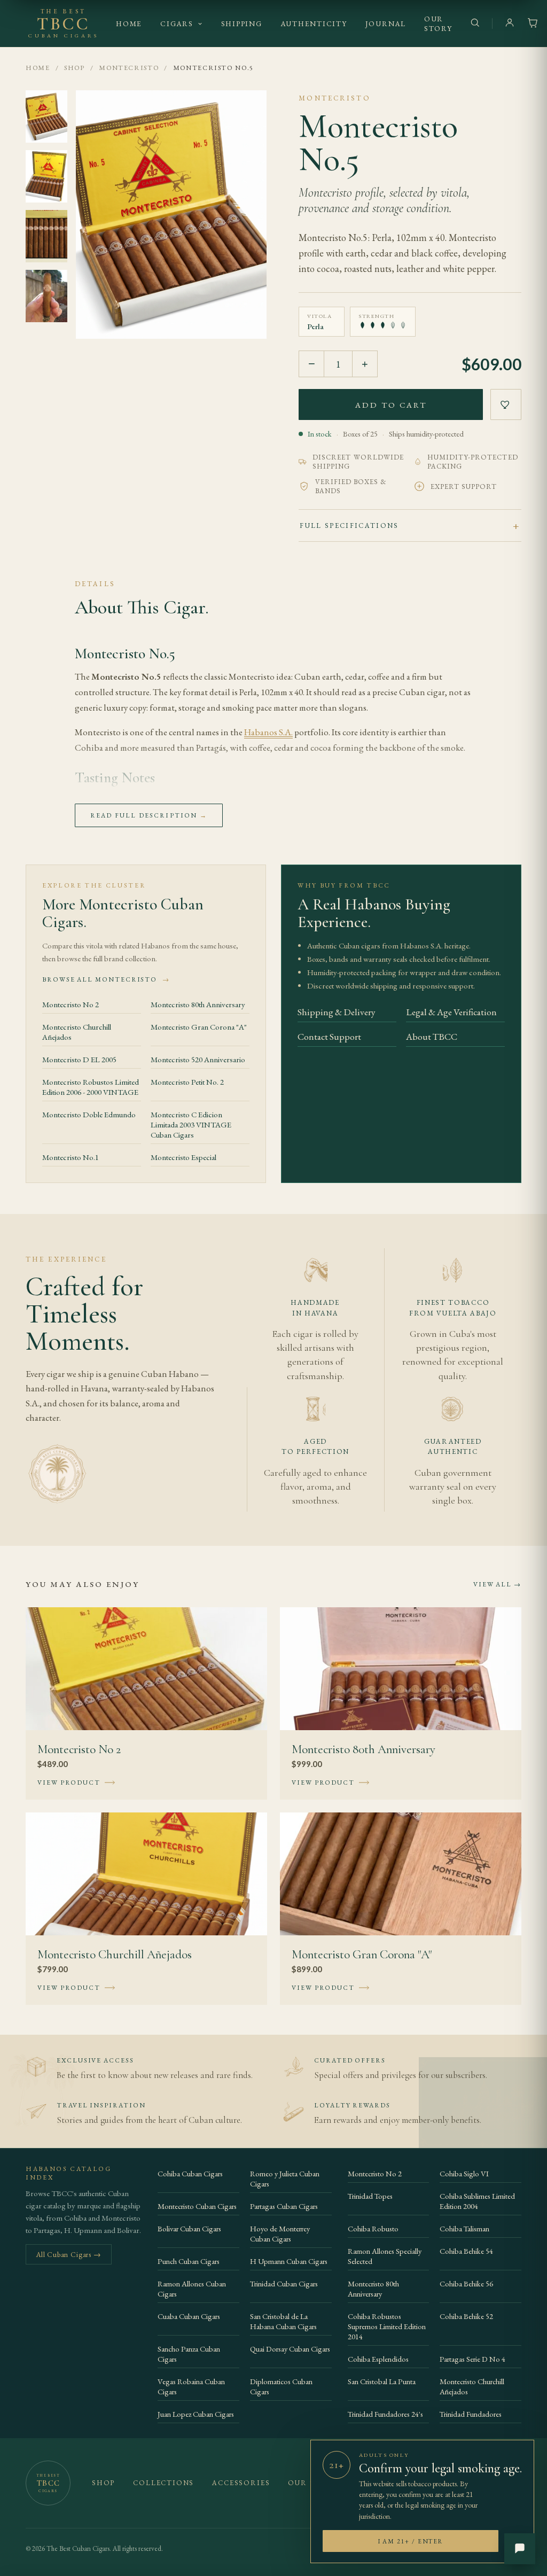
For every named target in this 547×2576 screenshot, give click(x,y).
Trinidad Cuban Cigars (284, 2283)
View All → (497, 1584)
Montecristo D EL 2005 (79, 1059)
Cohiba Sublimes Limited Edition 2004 (477, 2201)
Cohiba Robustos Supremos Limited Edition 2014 (387, 2326)
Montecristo (129, 68)
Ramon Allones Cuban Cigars (192, 2289)
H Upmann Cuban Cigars (289, 2261)
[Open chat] (520, 2549)
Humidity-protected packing (473, 462)
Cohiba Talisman (464, 2228)
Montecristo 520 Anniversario (198, 1059)
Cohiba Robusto (373, 2228)
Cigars (177, 24)
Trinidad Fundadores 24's (385, 2414)
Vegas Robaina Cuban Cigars (191, 2386)
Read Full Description (149, 815)
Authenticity (314, 24)
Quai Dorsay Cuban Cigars (290, 2349)
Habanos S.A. (268, 732)
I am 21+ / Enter (411, 2541)
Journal (386, 24)
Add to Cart (391, 405)
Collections (163, 2483)
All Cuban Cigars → (69, 2254)
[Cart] (533, 24)
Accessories (241, 2483)
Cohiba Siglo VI (464, 2173)
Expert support (464, 487)
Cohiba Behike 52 (466, 2316)
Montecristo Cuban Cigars (197, 2206)
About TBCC (432, 1036)
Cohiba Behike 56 (466, 2283)
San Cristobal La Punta (382, 2381)
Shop (75, 68)
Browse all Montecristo (106, 979)
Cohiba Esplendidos (378, 2359)
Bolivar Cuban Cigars (189, 2228)
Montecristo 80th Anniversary (198, 1004)
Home (129, 24)
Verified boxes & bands (351, 486)
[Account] (510, 24)
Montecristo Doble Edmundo (89, 1114)
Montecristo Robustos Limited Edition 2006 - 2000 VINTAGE (91, 1087)
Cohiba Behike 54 (466, 2251)
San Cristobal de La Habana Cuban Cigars (283, 2321)
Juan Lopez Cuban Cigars (196, 2414)
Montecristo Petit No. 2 (187, 1082)
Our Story (438, 24)
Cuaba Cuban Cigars (189, 2316)
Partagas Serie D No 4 (472, 2359)
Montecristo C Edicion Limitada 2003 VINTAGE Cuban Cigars (191, 1124)
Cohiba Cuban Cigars (190, 2173)
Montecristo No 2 (71, 1004)
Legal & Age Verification (451, 1012)
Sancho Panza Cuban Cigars (189, 2354)
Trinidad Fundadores (471, 2414)
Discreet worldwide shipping (358, 462)
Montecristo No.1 (71, 1157)
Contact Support (329, 1036)
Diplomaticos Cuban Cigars (281, 2386)
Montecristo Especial (183, 1157)
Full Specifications (349, 526)
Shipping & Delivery (337, 1012)
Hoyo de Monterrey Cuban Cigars (280, 2233)
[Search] (475, 24)
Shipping (242, 24)
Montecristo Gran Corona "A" (199, 1027)
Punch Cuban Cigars (189, 2261)
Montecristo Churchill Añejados (77, 1032)
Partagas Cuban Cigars (284, 2206)
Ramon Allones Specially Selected (385, 2256)
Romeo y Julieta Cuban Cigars (285, 2178)
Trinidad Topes (370, 2196)
